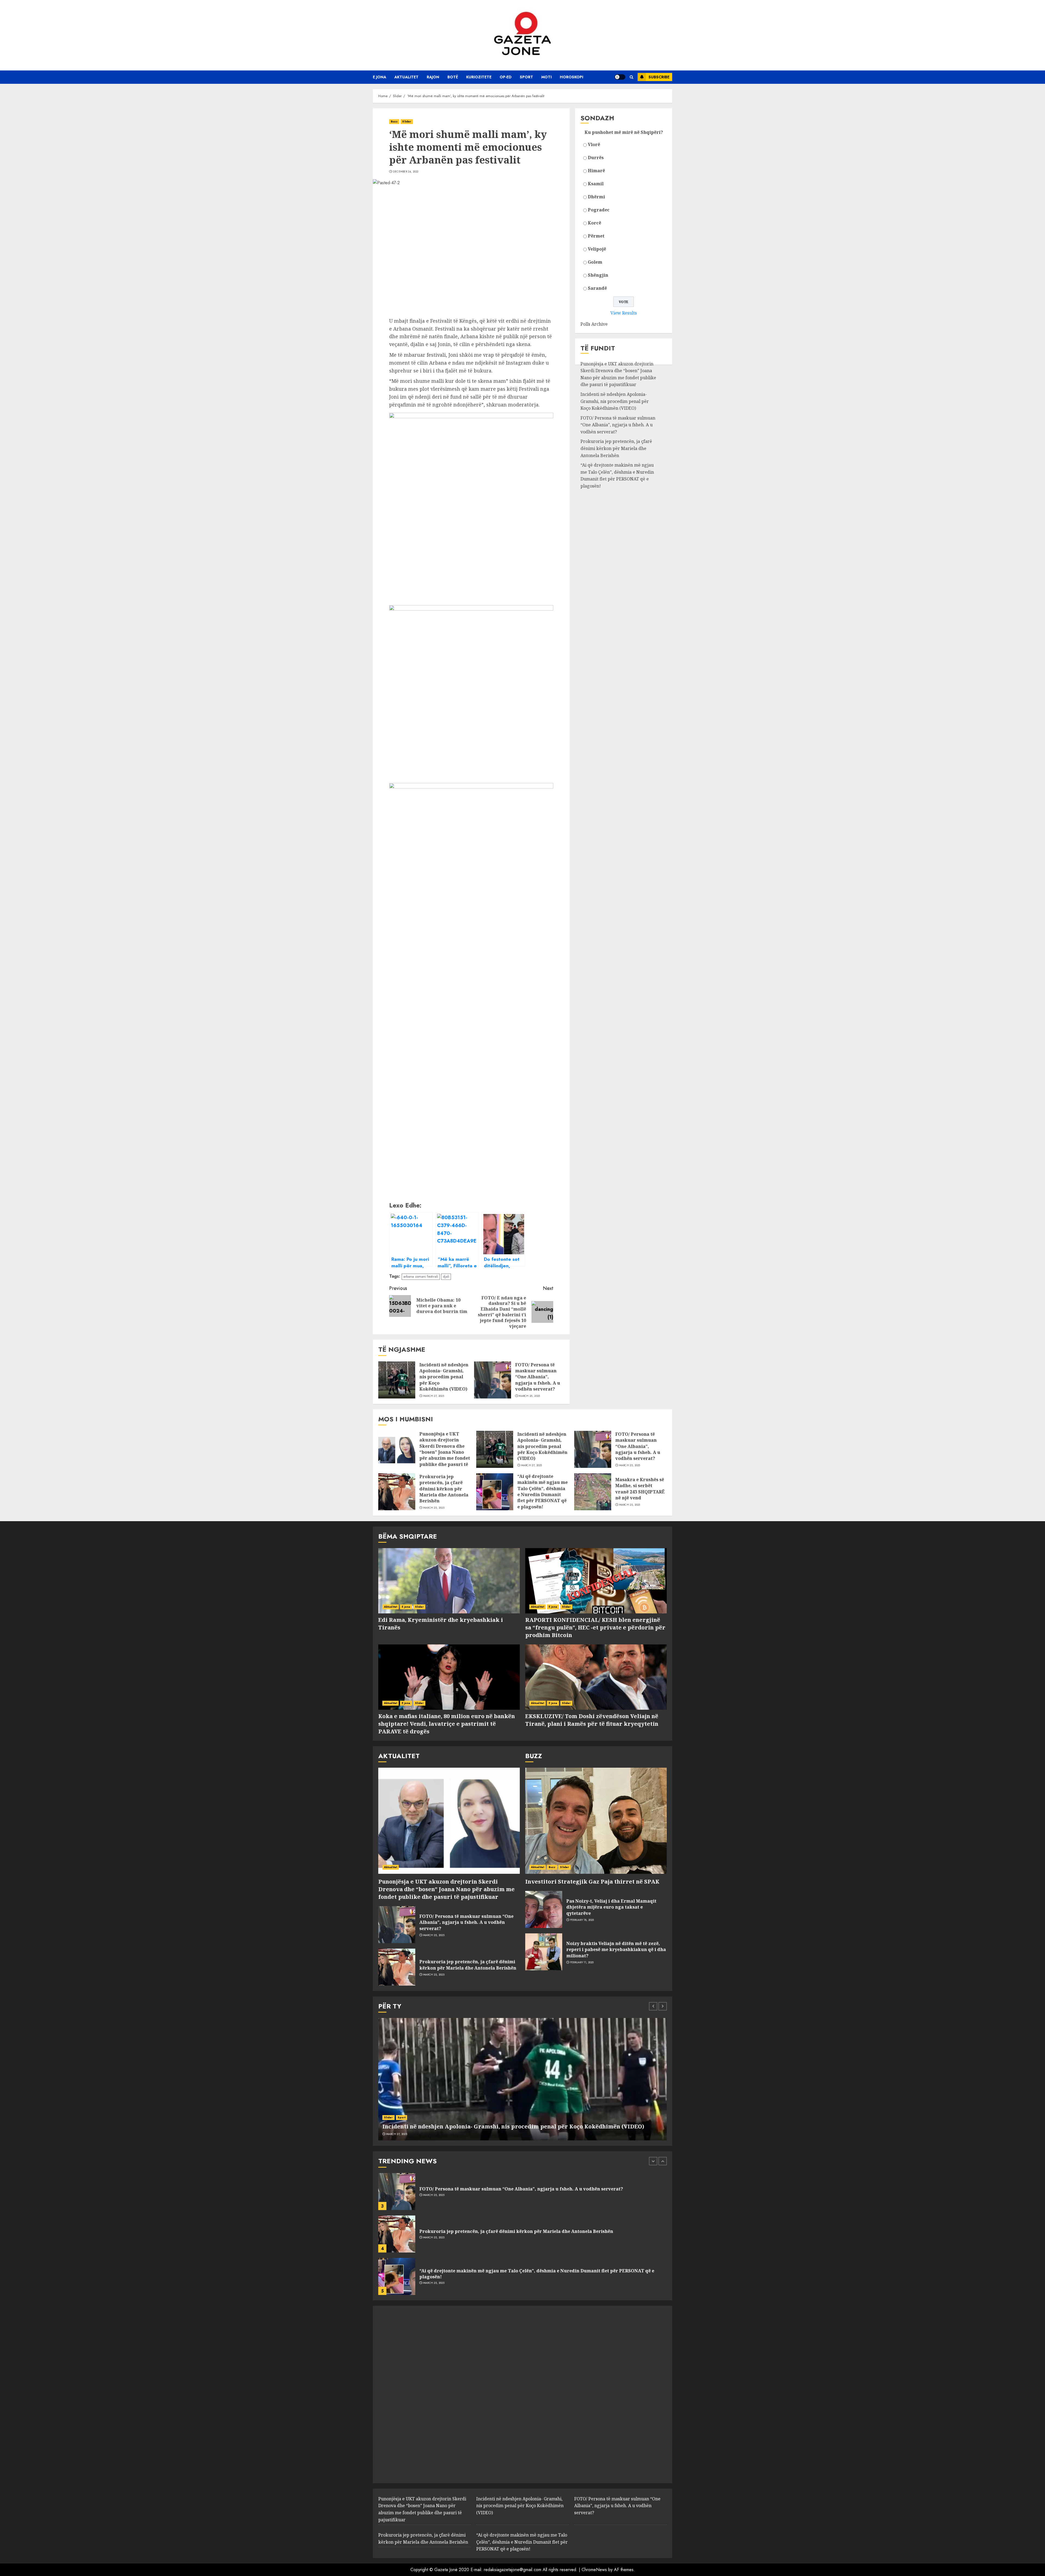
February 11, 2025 (582, 1962)
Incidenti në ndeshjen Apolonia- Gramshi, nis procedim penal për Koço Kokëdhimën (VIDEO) (444, 1377)
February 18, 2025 (582, 1920)
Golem (595, 262)
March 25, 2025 (529, 1396)
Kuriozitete (479, 77)
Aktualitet (406, 77)
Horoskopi (571, 77)
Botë (453, 77)
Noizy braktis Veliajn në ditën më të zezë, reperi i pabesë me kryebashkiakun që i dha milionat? (616, 1950)
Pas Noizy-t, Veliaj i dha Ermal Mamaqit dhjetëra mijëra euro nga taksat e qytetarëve (611, 1907)
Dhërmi (596, 197)
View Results (624, 313)
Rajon (433, 77)
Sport (526, 77)
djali (446, 1276)
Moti (546, 77)
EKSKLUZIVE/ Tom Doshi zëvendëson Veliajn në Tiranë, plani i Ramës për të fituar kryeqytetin (592, 1720)
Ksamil (596, 184)
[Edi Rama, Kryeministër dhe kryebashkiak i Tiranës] (449, 1581)
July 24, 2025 (432, 2241)
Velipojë (597, 249)
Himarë (596, 171)
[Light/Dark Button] (620, 77)
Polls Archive (594, 324)
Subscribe (659, 77)
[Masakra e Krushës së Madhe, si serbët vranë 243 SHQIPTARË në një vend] (593, 1492)
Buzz (394, 121)
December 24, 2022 (406, 172)
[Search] (631, 77)
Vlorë (594, 144)
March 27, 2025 (434, 1396)
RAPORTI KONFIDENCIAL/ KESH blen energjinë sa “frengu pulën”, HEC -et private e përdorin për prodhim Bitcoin (595, 1627)
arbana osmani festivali (421, 1276)
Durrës (596, 158)
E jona (379, 77)
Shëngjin (598, 275)
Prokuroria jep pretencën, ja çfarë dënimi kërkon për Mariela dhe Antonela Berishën (616, 448)
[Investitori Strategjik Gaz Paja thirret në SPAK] (596, 1821)
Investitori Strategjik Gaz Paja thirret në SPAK (592, 1882)
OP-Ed (506, 77)
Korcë (594, 223)
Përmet (596, 236)
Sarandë (597, 288)
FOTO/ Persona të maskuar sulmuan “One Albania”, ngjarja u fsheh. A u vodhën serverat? (538, 1377)
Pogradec (599, 210)
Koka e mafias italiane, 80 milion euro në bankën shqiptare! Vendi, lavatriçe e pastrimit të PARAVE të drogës (447, 1724)
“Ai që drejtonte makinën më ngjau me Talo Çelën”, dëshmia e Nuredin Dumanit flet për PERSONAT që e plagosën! (617, 475)
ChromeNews (594, 2570)
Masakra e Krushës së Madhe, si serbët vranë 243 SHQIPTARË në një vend (640, 1489)
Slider (407, 121)
